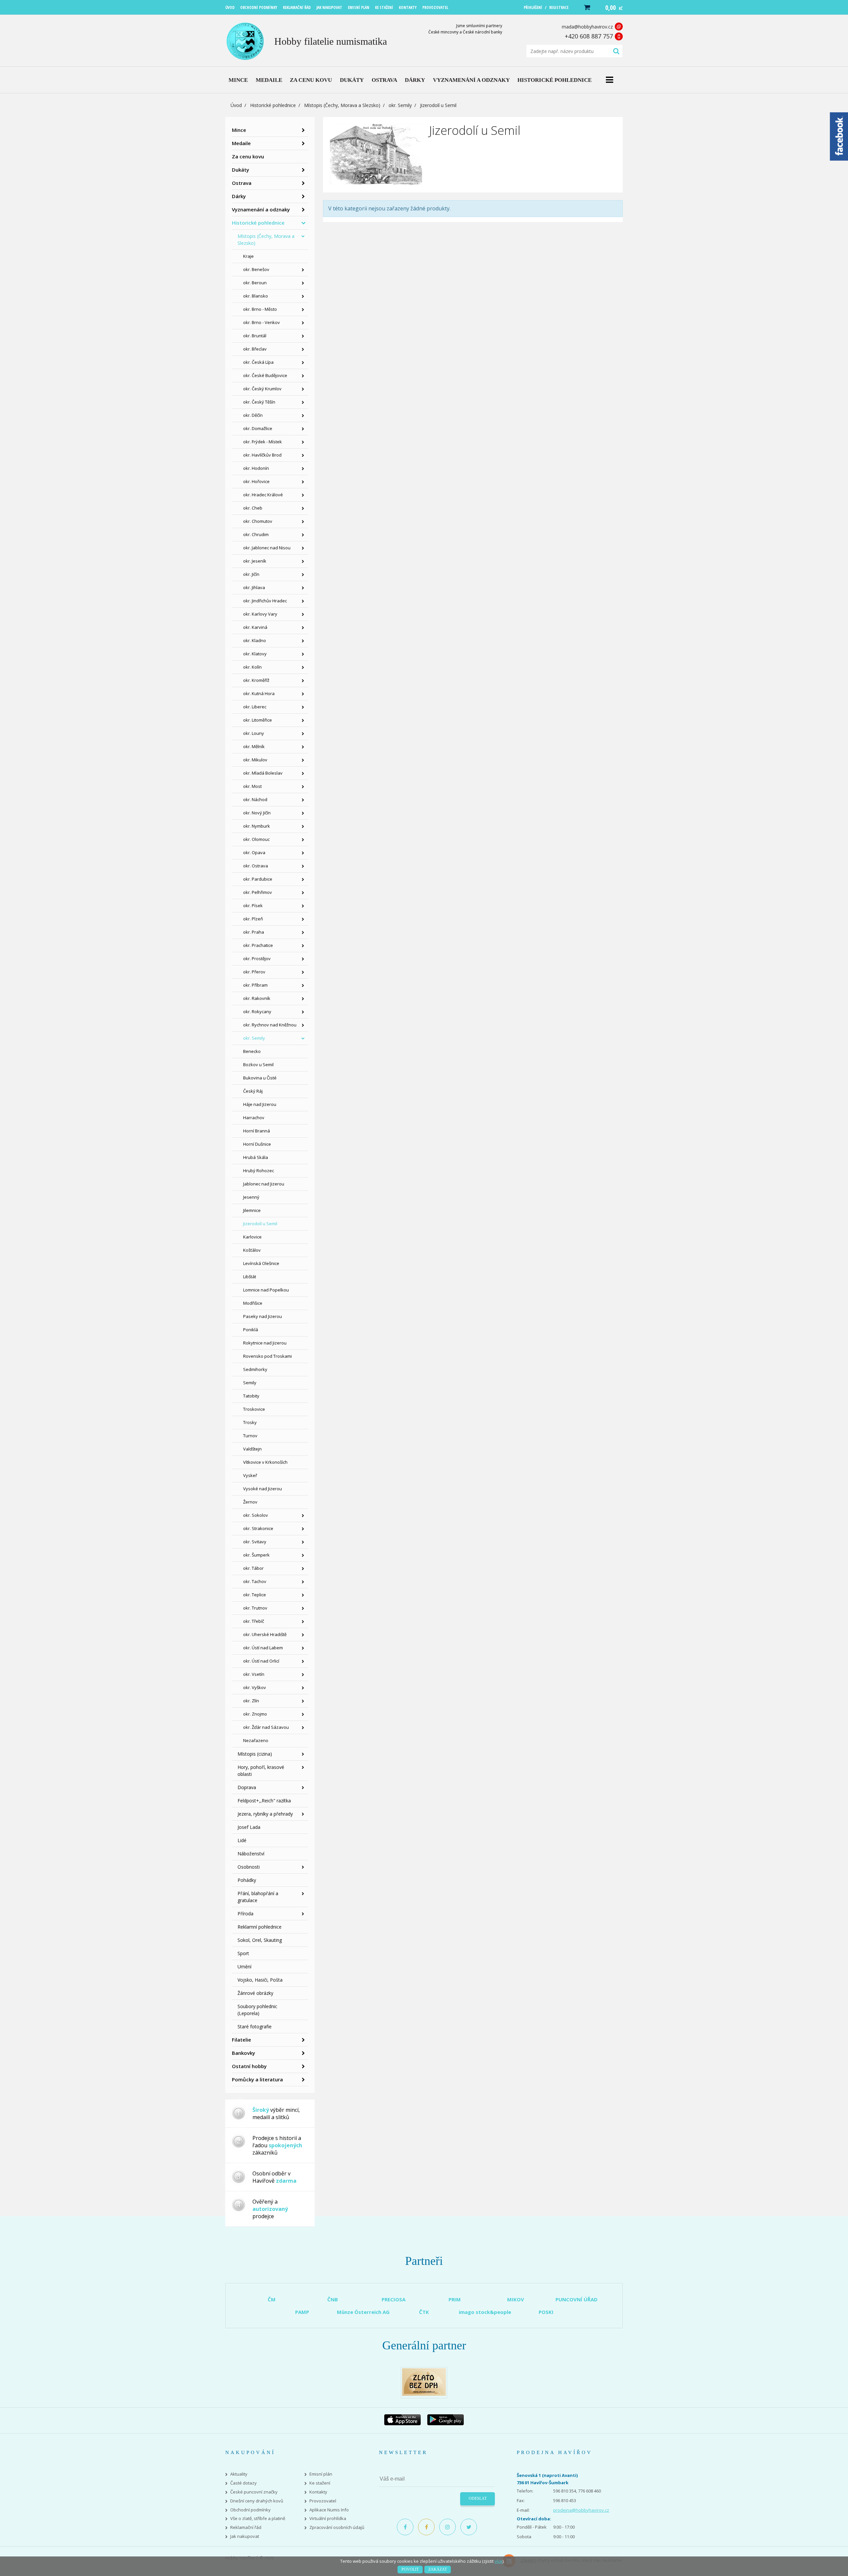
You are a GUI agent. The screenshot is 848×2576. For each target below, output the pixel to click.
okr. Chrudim (256, 534)
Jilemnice (252, 1210)
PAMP (302, 2312)
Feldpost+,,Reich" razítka (264, 1801)
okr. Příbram (255, 985)
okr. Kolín (252, 667)
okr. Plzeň (253, 919)
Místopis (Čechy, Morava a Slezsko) (342, 105)
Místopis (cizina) (255, 1754)
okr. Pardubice (258, 879)
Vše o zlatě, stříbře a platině (258, 2519)
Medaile (241, 143)
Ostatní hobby (249, 2066)
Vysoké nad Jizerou (263, 1489)
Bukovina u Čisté (260, 1078)
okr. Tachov (255, 1581)
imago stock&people (485, 2312)
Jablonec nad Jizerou (264, 1184)
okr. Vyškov (255, 1687)
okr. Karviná (255, 627)
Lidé (242, 1840)
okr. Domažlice (258, 428)
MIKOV (516, 2299)
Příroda (245, 1914)
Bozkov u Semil (258, 1065)
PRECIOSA (394, 2299)
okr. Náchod (255, 799)
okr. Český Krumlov (262, 389)
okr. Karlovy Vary (260, 614)
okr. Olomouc (256, 839)
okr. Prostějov (257, 959)
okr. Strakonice (258, 1528)
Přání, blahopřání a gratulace (258, 1897)
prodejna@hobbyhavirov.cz (581, 2510)
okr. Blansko (256, 296)
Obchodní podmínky (250, 2510)
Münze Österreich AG (363, 2312)
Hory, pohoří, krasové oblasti (261, 1771)
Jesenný (251, 1197)
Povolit (410, 2569)
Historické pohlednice (273, 105)
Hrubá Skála (256, 1157)
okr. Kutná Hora (259, 693)
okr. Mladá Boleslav (263, 773)
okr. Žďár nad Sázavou (266, 1727)
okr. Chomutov (258, 521)
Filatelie (241, 2040)
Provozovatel (323, 2501)
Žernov (250, 1502)
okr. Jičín (251, 574)
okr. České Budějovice (265, 375)
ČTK (424, 2312)
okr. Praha (254, 932)
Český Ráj (253, 1091)
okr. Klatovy (255, 654)
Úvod (236, 105)
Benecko (252, 1051)
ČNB (333, 2299)
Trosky (250, 1422)
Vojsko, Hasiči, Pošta (260, 1980)
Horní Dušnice (257, 1144)
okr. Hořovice (256, 481)
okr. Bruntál (255, 336)
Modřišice (253, 1303)
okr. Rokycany (257, 1012)
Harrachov (254, 1118)
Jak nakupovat (245, 2536)
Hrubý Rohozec (259, 1171)
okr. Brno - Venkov (262, 322)
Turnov (250, 1436)
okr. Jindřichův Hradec (265, 601)
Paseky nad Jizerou (263, 1316)
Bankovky (243, 2053)
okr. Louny (254, 733)
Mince (239, 130)
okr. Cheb (253, 508)
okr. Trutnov (255, 1608)
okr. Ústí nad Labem (263, 1648)
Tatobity (251, 1396)
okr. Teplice (255, 1595)
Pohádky (247, 1880)
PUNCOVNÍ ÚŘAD (577, 2299)
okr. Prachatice (258, 945)
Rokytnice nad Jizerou (265, 1343)
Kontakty (318, 2492)
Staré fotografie (255, 2027)
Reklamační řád (246, 2527)
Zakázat (438, 2569)
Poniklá (251, 1330)
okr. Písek (253, 905)
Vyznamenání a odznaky (261, 209)
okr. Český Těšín (259, 402)
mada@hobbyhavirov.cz (587, 27)
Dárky (239, 196)
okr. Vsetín (254, 1674)
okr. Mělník (254, 746)
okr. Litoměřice (258, 720)
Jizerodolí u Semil (260, 1224)
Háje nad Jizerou (260, 1104)
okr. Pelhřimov (258, 892)
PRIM (455, 2299)
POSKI (546, 2312)
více (499, 2561)
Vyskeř (250, 1475)
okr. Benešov (256, 269)
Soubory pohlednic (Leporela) (257, 2010)
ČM (272, 2299)
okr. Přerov (254, 972)
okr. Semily (400, 105)
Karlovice (252, 1237)
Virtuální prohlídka (328, 2519)
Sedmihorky (255, 1369)
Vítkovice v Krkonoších (265, 1462)
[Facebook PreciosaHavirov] (405, 2527)
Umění (244, 1967)
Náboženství (251, 1854)
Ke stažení (320, 2483)
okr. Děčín (253, 415)
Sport (243, 1953)
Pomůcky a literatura (257, 2079)
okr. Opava (254, 852)
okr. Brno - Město (260, 309)
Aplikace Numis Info (329, 2510)
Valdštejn (252, 1449)
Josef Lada (249, 1827)
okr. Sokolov (256, 1515)
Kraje (248, 256)
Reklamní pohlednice (260, 1927)
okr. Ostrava (256, 866)
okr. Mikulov (255, 760)
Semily (250, 1383)
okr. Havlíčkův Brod (262, 455)
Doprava (247, 1787)
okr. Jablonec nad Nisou (267, 548)
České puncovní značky (254, 2492)
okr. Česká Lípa (258, 362)
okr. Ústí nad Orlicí (261, 1661)
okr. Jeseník (255, 561)
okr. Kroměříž (256, 680)
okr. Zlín (251, 1701)
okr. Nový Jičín (257, 813)
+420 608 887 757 (589, 36)
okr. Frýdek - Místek (263, 442)
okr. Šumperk (256, 1555)
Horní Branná (257, 1131)
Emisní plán (321, 2474)
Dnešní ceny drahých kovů (257, 2501)
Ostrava (242, 183)
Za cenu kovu (248, 156)
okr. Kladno (255, 640)
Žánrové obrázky (255, 1993)
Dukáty (240, 170)
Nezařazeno (256, 1740)
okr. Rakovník (257, 998)
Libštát (250, 1277)
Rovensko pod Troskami (267, 1356)
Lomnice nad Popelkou (266, 1290)
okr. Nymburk (257, 826)
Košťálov (252, 1250)
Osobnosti (249, 1867)
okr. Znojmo (255, 1714)
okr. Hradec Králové (263, 495)
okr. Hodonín (256, 468)
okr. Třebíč (254, 1621)
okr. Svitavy (255, 1542)
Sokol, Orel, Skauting (260, 1940)
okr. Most (252, 786)
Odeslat (478, 2498)
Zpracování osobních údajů (337, 2527)
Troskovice (254, 1409)
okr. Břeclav (255, 349)
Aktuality (239, 2474)
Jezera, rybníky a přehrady (265, 1814)
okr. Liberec (255, 707)
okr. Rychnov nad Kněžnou (270, 1025)
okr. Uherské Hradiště (265, 1634)
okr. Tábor (253, 1568)
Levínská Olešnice (261, 1263)
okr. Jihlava (254, 587)
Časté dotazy (243, 2483)
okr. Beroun (255, 283)
